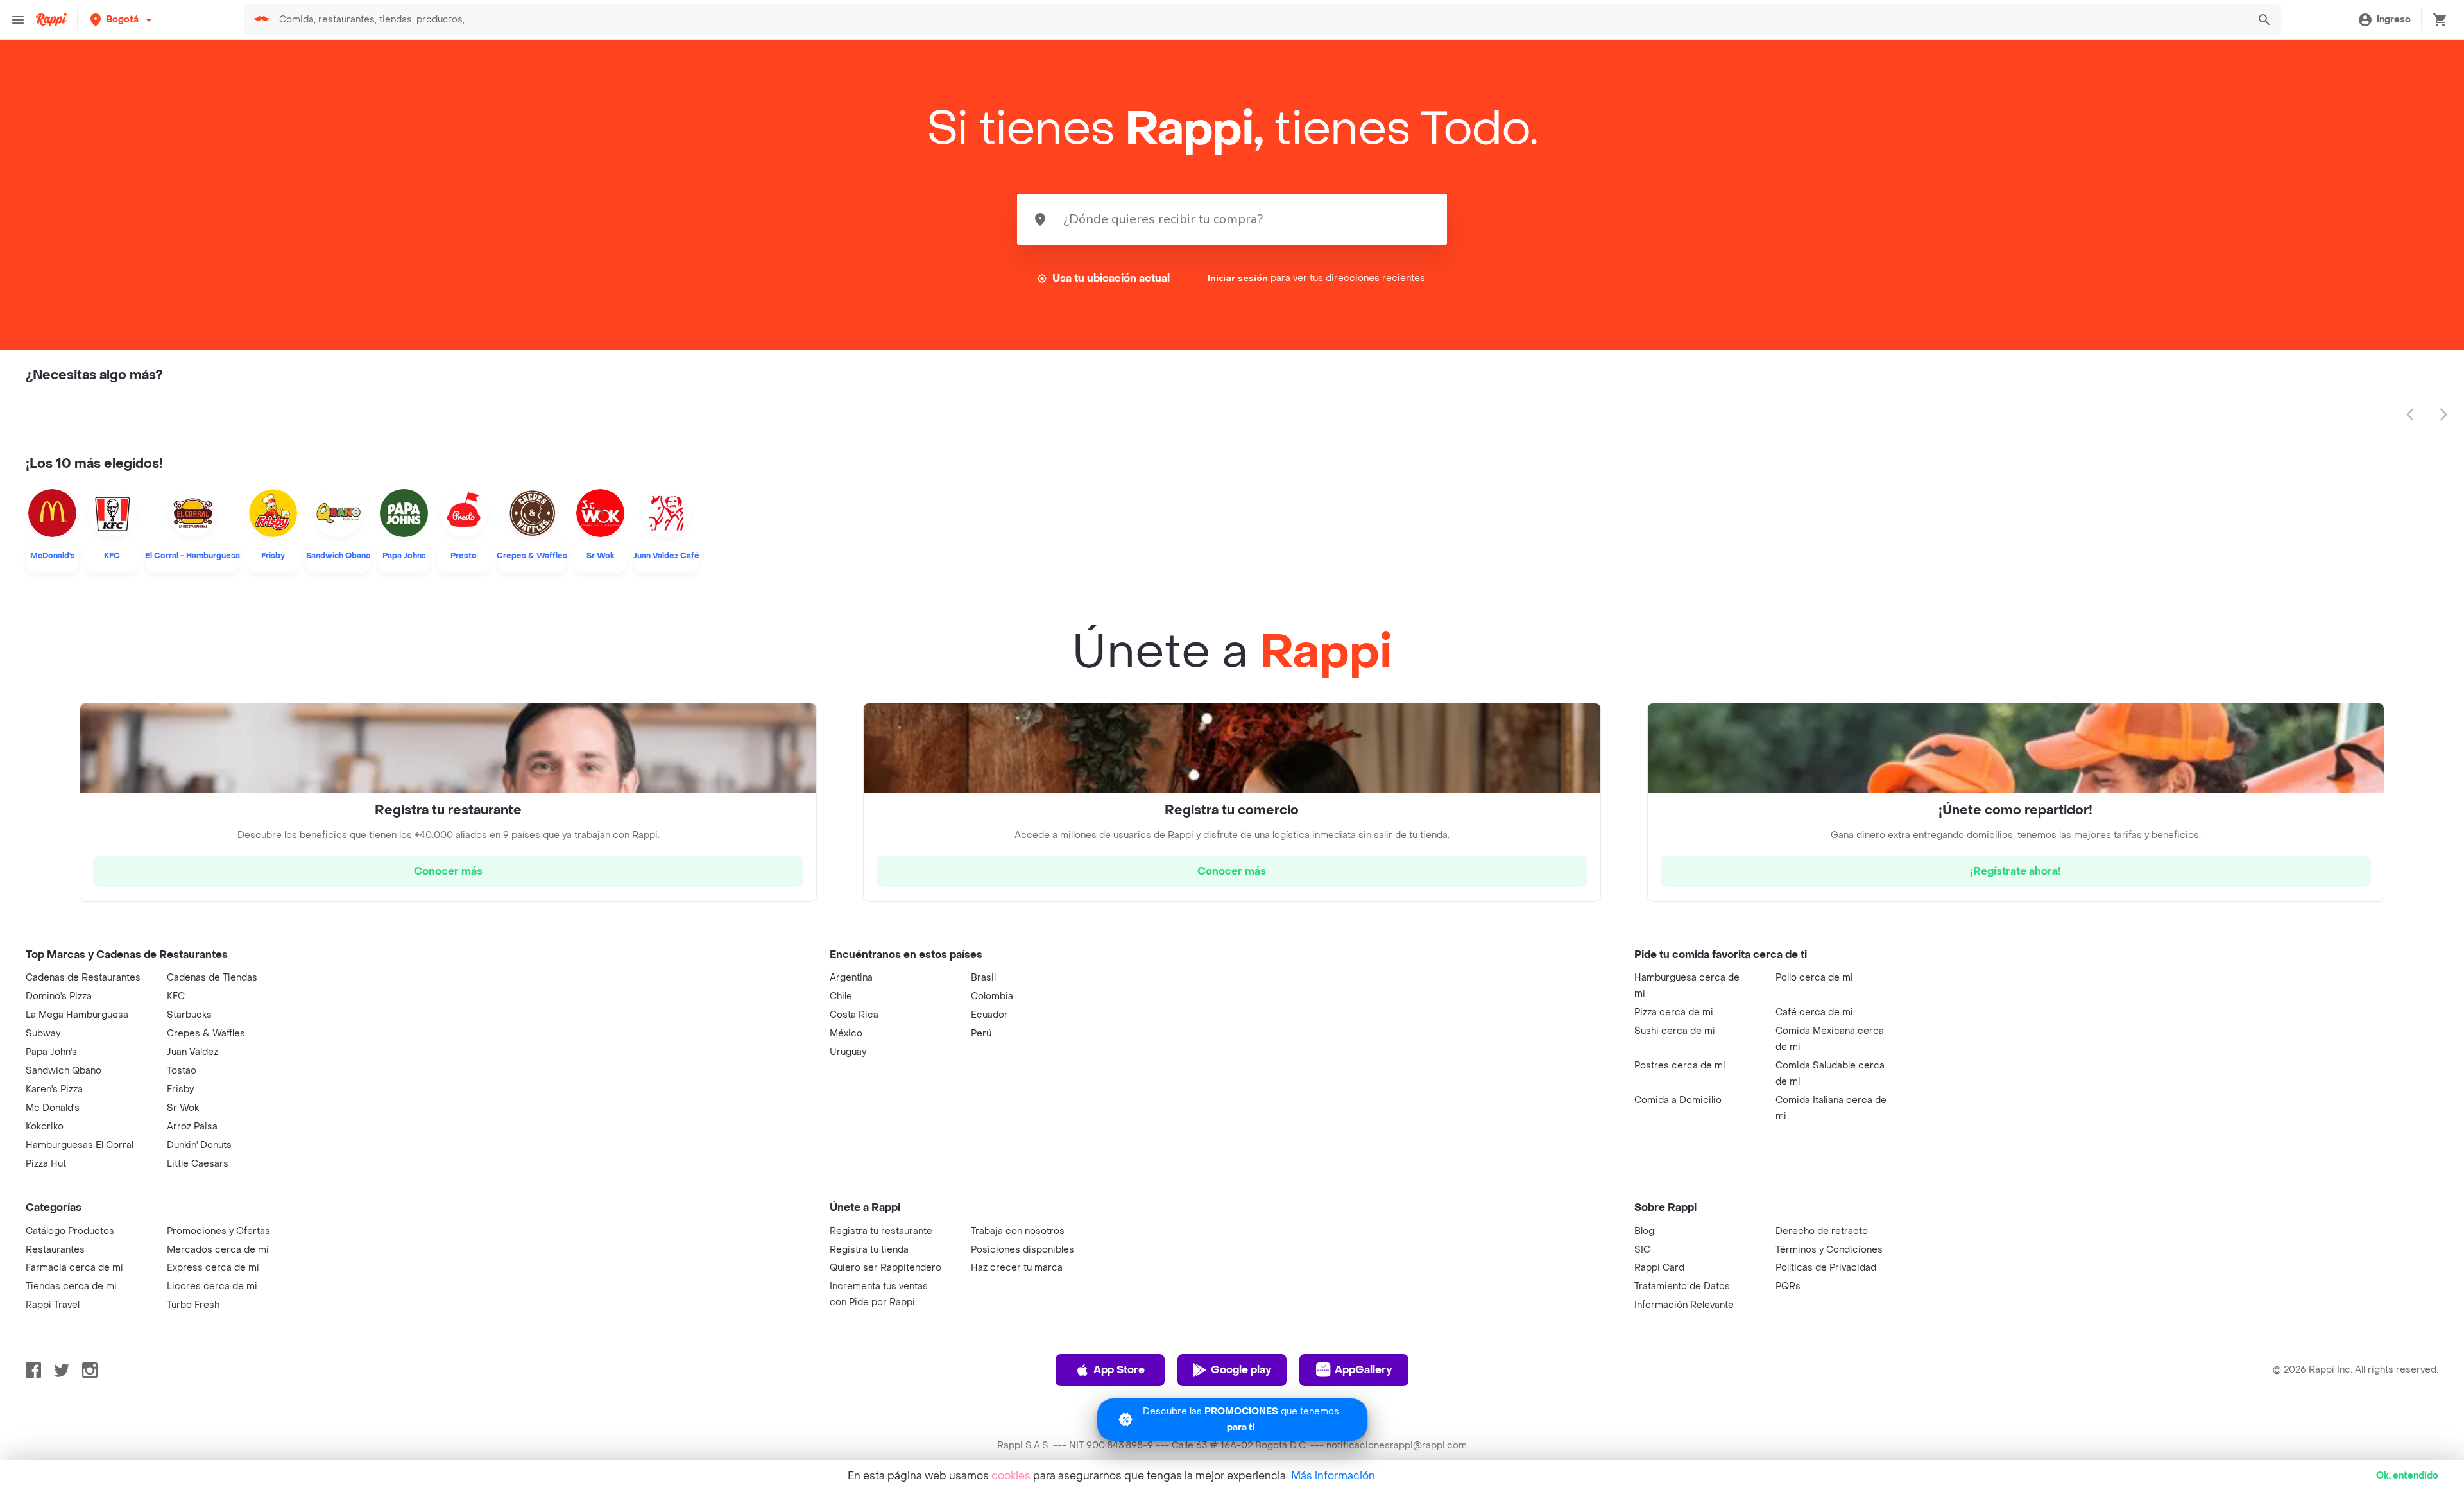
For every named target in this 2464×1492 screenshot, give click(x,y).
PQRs (1788, 1286)
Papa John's (51, 1052)
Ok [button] (2407, 1476)
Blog (1644, 1231)
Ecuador (989, 1015)
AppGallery (1363, 1370)
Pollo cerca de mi (1814, 978)
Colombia (992, 996)
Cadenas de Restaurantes (83, 978)
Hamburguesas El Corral (80, 1145)
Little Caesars (198, 1164)
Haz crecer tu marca (1017, 1268)
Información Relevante (1684, 1305)
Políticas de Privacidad (1826, 1268)
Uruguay (848, 1052)
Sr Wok (183, 1108)
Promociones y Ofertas (218, 1231)
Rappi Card (1659, 1268)
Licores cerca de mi (212, 1286)
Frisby (180, 1089)
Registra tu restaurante (881, 1231)
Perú (981, 1033)
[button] (122, 20)
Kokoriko (45, 1127)
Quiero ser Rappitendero (886, 1268)
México (846, 1033)
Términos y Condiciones (1829, 1250)
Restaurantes (55, 1250)
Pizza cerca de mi (1674, 1012)
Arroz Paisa (192, 1127)
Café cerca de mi (1814, 1012)
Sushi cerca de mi (1675, 1031)
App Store (1119, 1370)
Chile (841, 996)
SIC (1642, 1250)
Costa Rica (854, 1015)
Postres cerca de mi (1680, 1066)
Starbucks (189, 1015)
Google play (1241, 1370)
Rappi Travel (53, 1305)
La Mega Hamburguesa (77, 1015)
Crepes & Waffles (206, 1033)
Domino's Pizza (59, 996)
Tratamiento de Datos (1682, 1286)
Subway (43, 1033)
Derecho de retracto (1822, 1231)
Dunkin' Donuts (199, 1145)
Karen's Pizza (54, 1089)
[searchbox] (1259, 20)
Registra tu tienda (869, 1250)
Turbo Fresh (193, 1305)
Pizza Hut (46, 1164)
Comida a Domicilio (1678, 1100)
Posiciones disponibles (1022, 1250)
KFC (176, 996)
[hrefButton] (448, 871)
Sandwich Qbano (64, 1071)
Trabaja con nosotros (1018, 1231)
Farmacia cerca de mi (74, 1268)
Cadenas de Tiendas (212, 978)
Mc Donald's (53, 1108)
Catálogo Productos (70, 1231)
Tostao (182, 1071)
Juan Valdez (193, 1052)
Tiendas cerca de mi (71, 1286)
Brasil (983, 978)
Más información (1333, 1476)
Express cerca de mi (213, 1268)
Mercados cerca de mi (218, 1250)
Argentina (851, 978)
